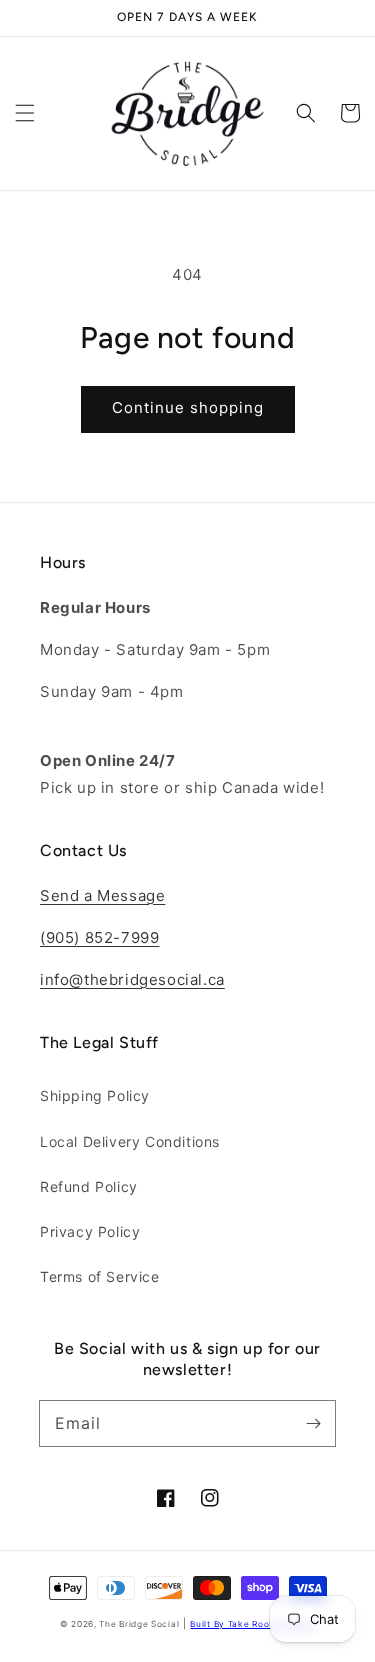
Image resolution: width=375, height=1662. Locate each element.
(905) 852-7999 (99, 937)
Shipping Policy (95, 1095)
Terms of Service (100, 1276)
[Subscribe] (313, 1423)
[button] (25, 113)
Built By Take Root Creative (252, 1624)
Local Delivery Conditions (130, 1141)
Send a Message (102, 895)
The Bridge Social (139, 1624)
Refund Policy (89, 1186)
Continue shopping (188, 407)
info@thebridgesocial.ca (132, 979)
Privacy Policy (90, 1231)
